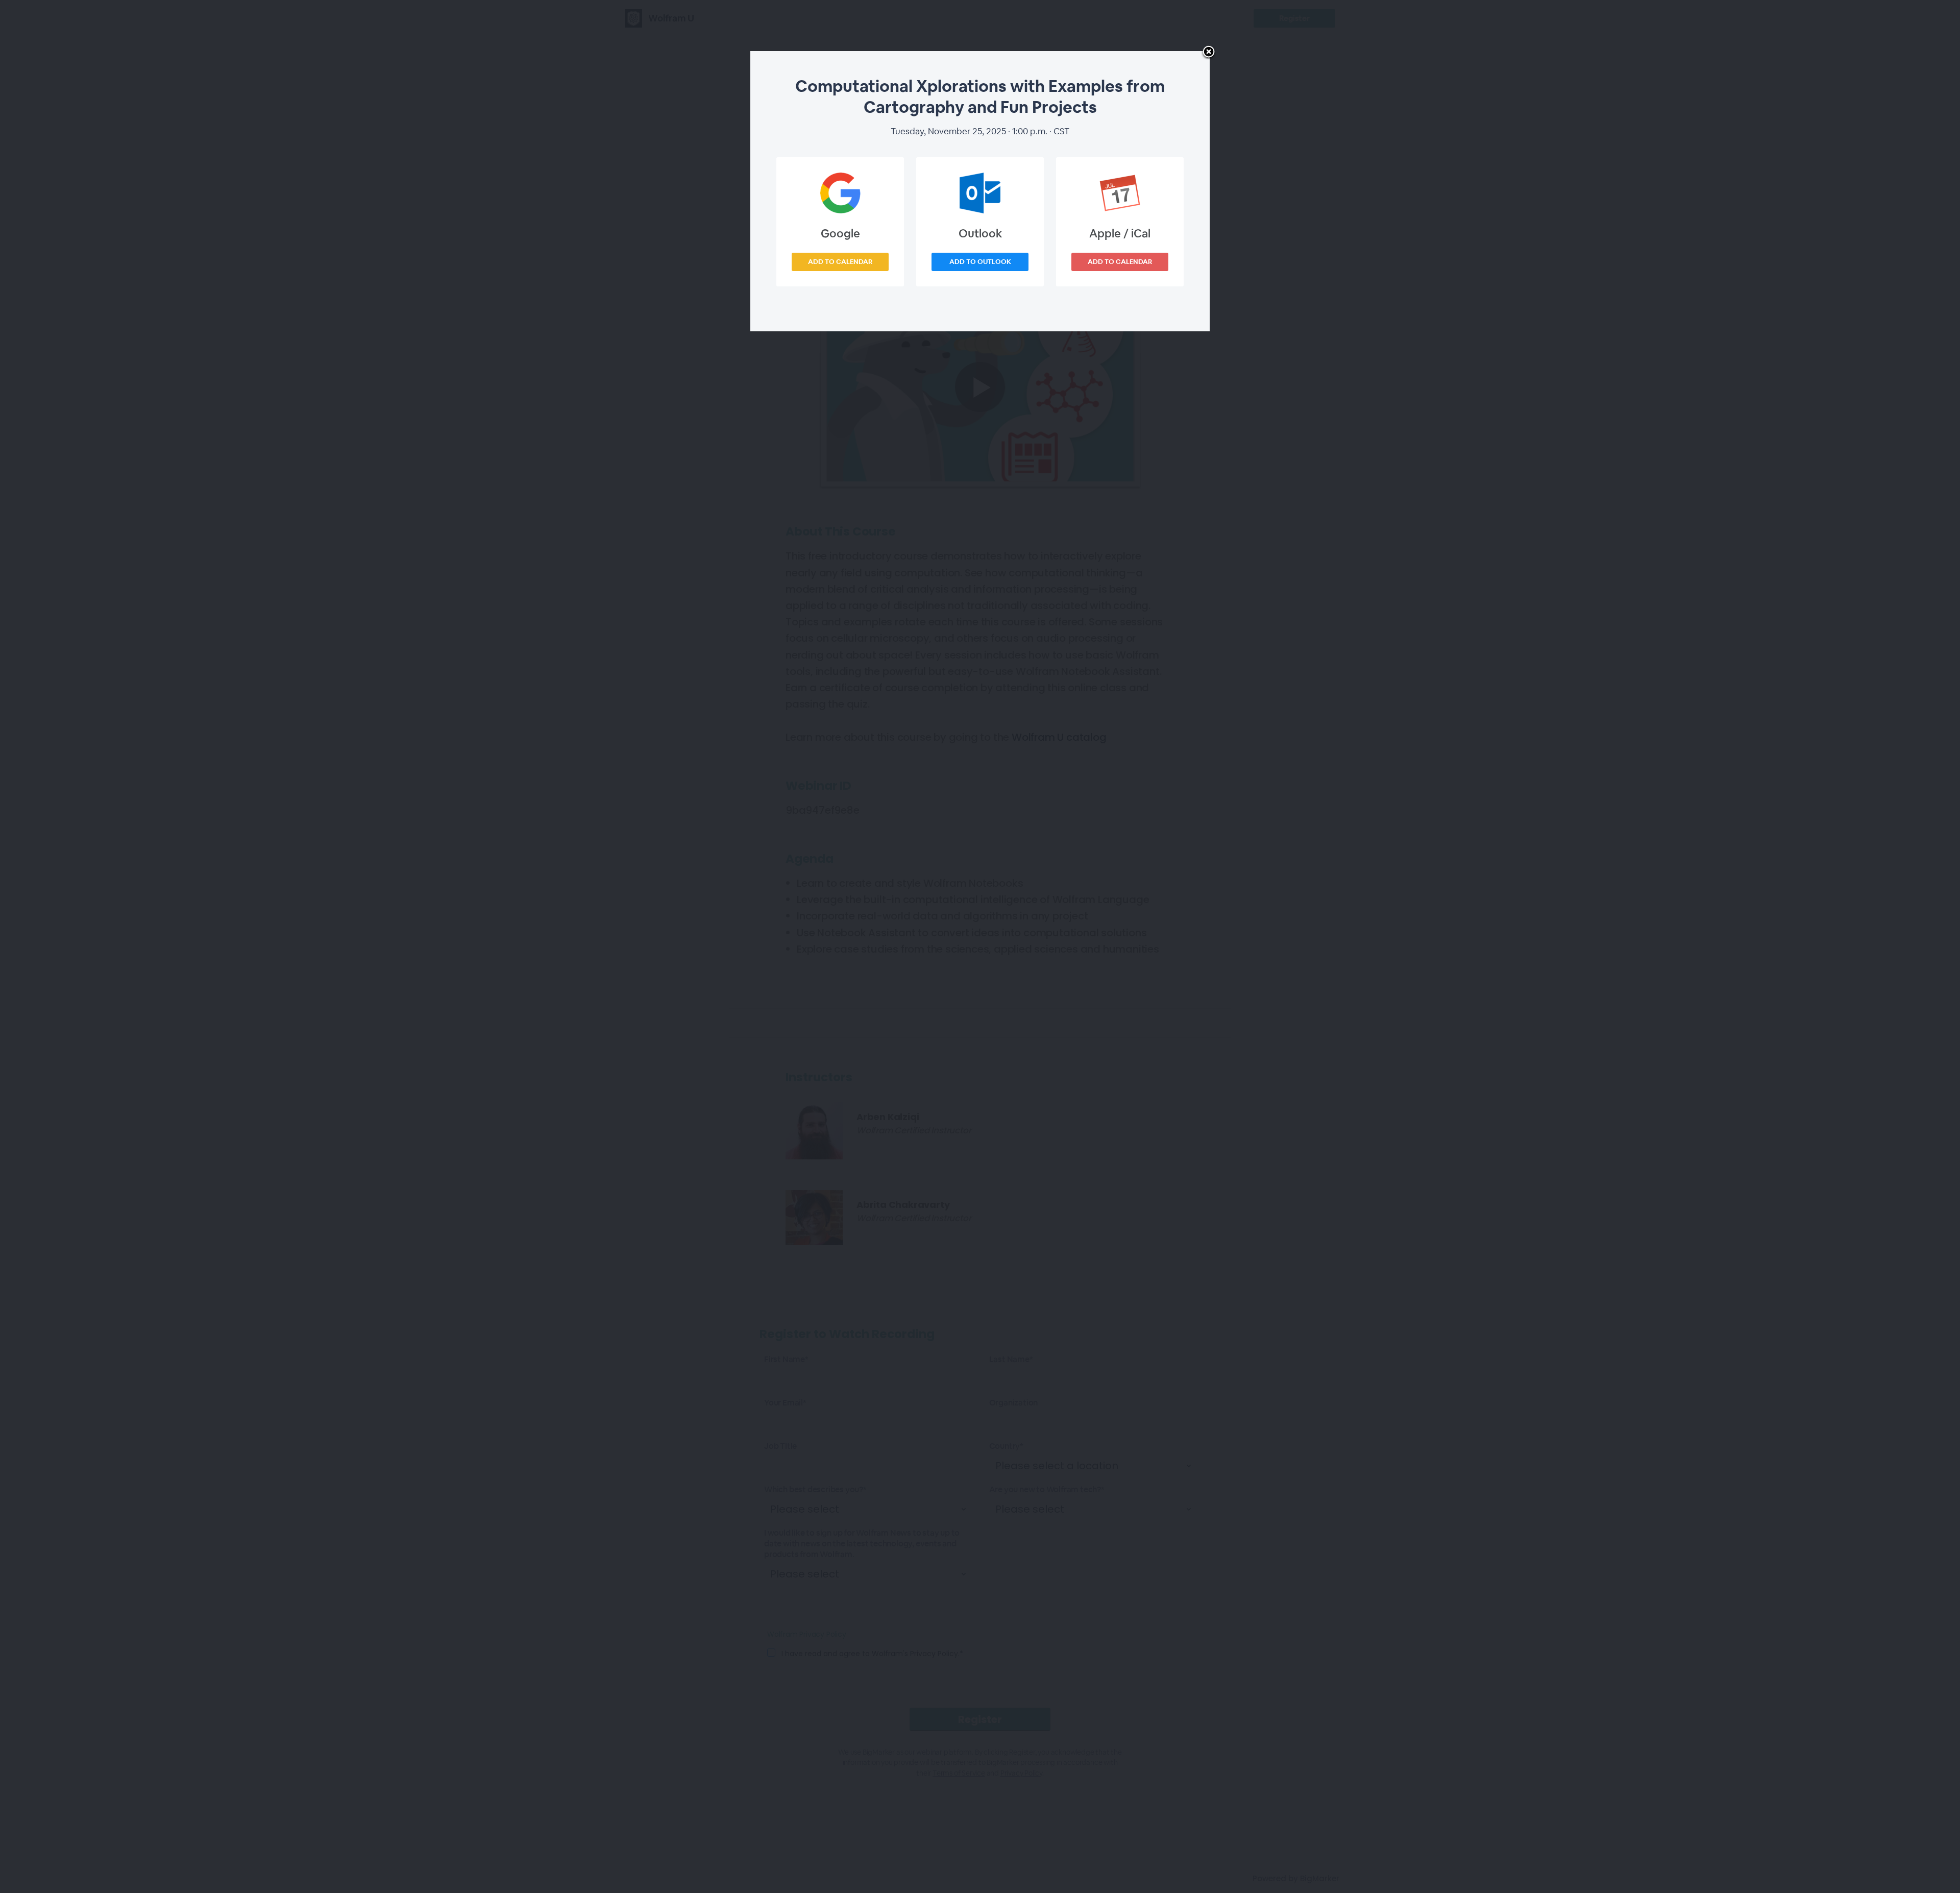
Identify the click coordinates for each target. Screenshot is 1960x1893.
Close (1209, 53)
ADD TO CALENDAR (840, 262)
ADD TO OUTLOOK (980, 262)
